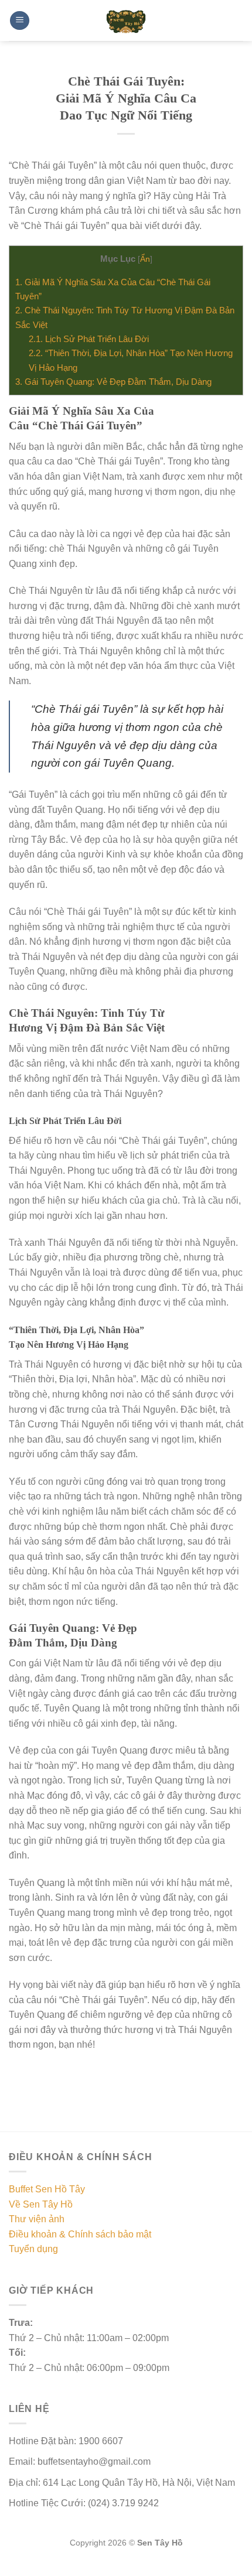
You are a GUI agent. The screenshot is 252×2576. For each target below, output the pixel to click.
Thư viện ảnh (37, 2219)
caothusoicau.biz (60, 2569)
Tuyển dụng (33, 2249)
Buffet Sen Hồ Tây (47, 2189)
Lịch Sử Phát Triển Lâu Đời (89, 339)
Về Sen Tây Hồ (41, 2204)
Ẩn (145, 259)
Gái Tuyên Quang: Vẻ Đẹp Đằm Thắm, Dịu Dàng (113, 382)
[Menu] (20, 21)
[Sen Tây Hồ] (126, 21)
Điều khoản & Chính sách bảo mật (80, 2234)
